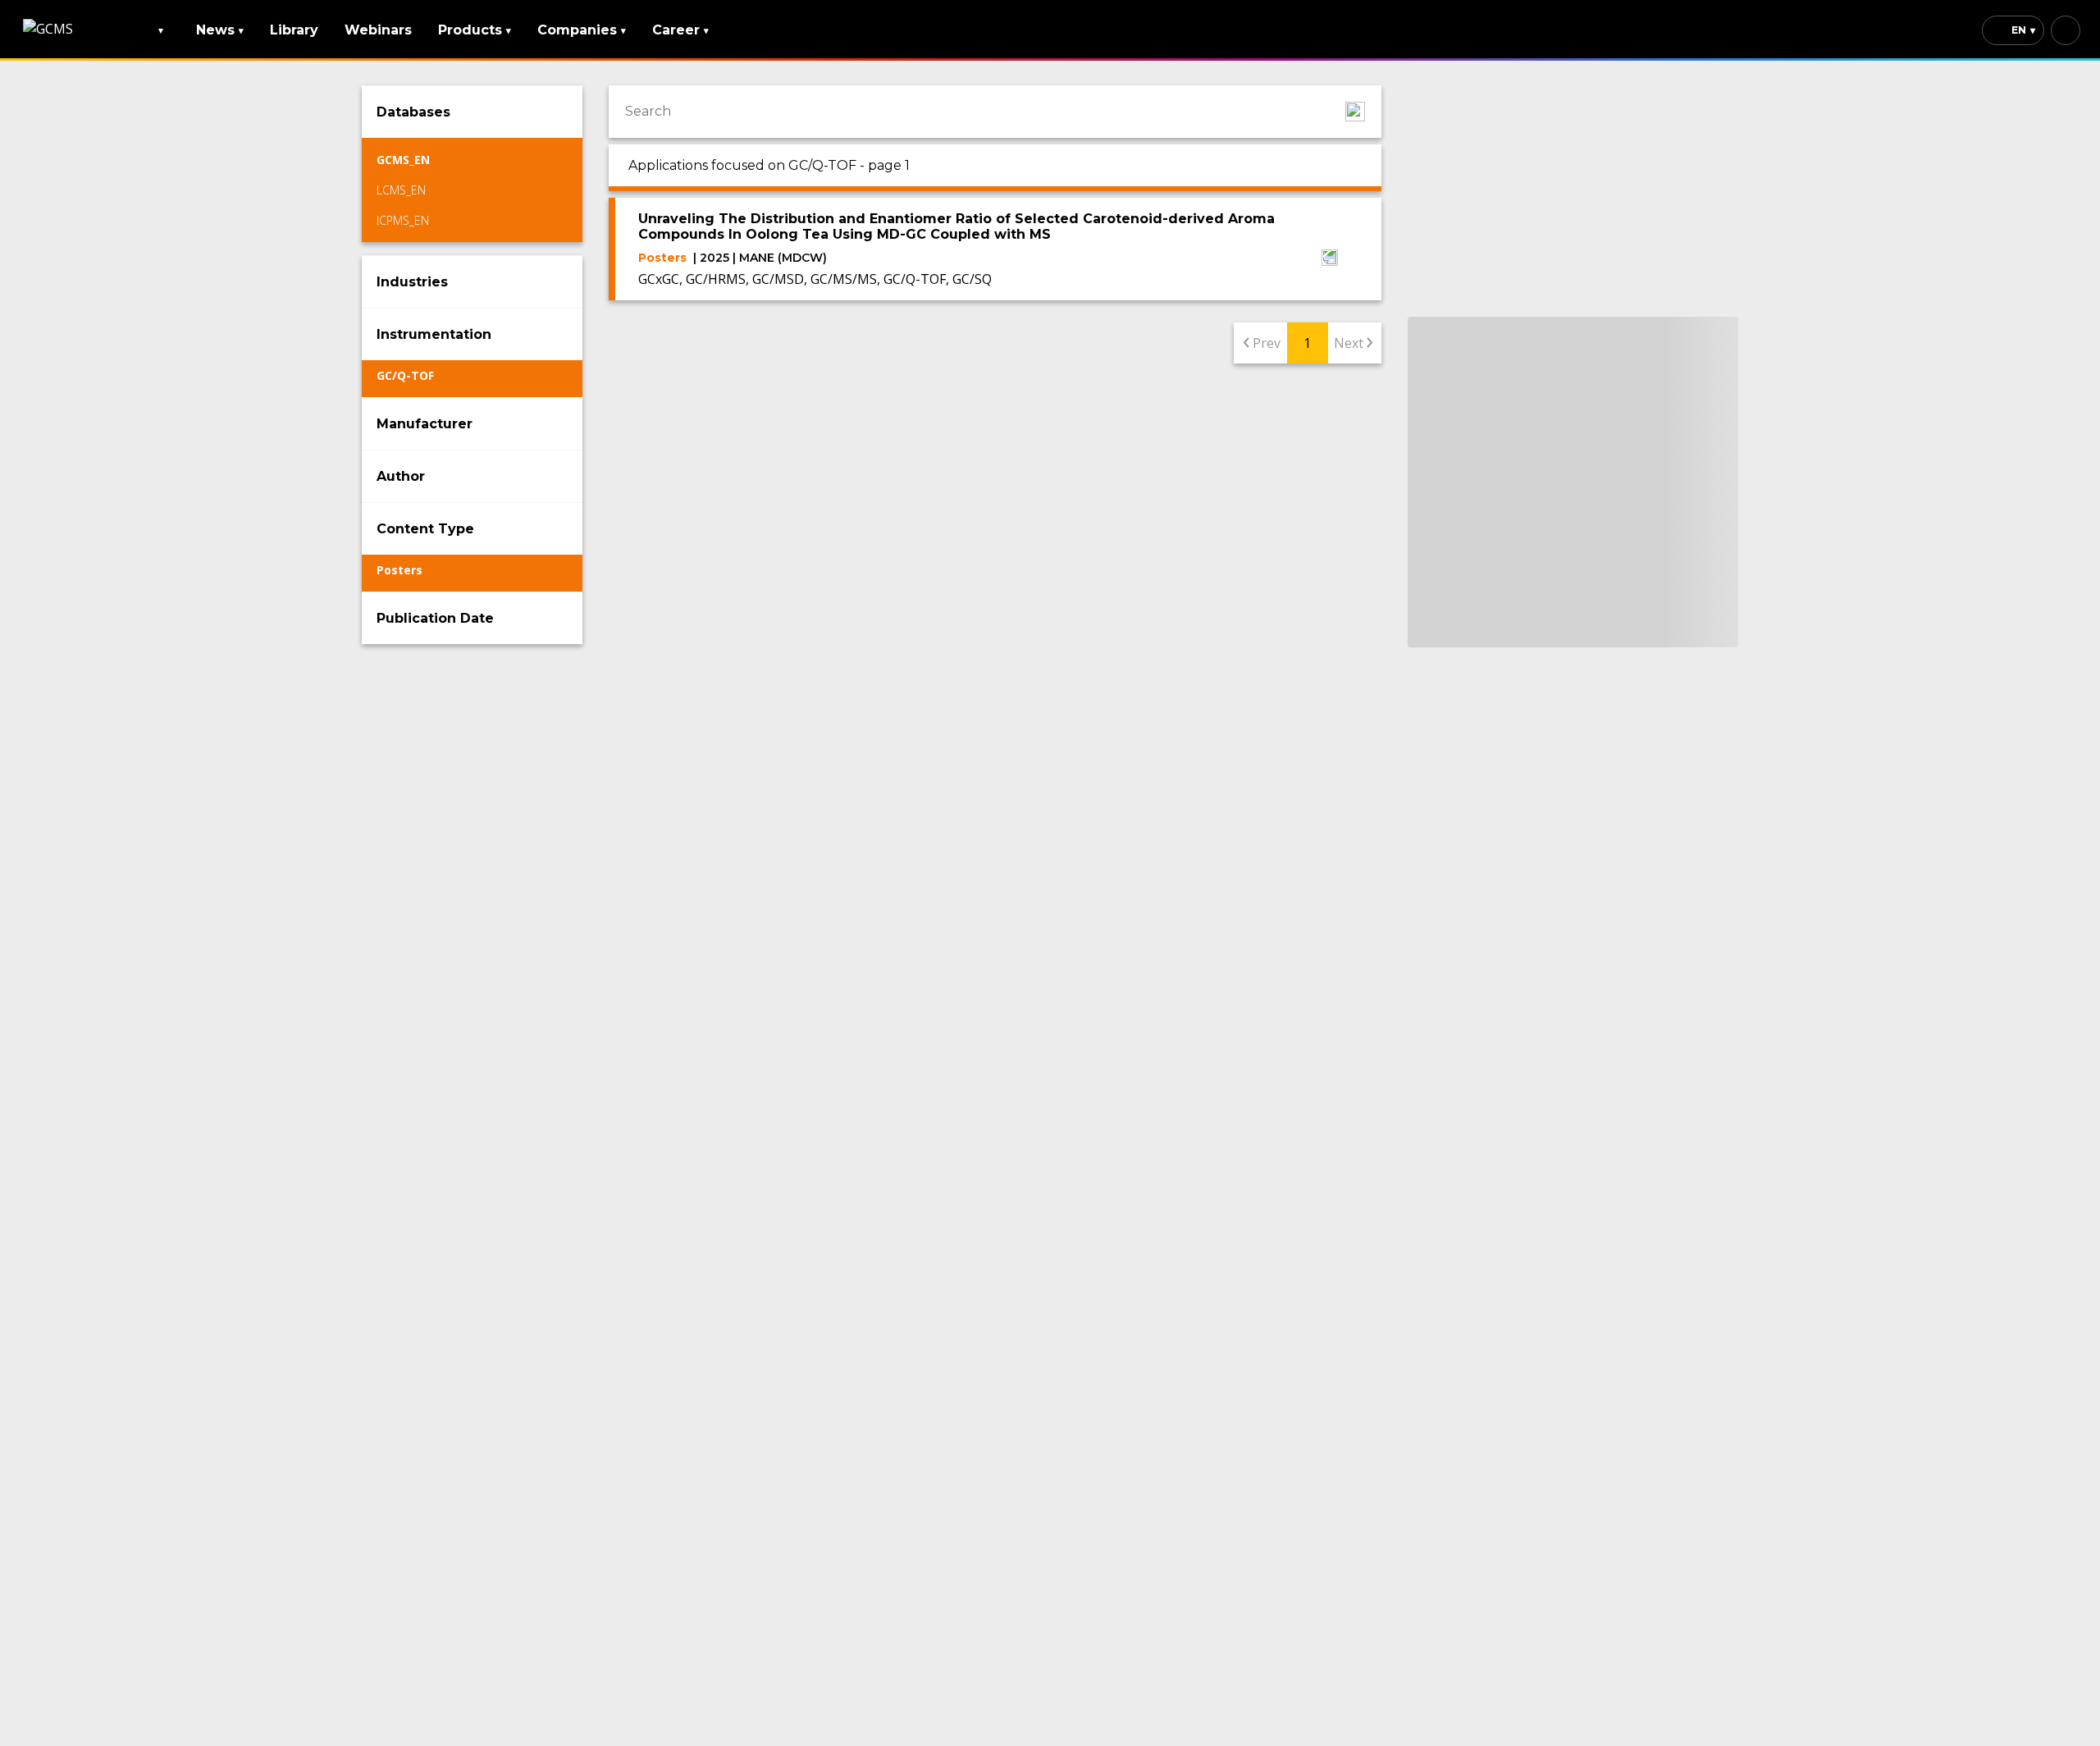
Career (680, 30)
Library (294, 30)
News (220, 30)
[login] (2066, 30)
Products (475, 30)
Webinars (378, 30)
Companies (582, 30)
